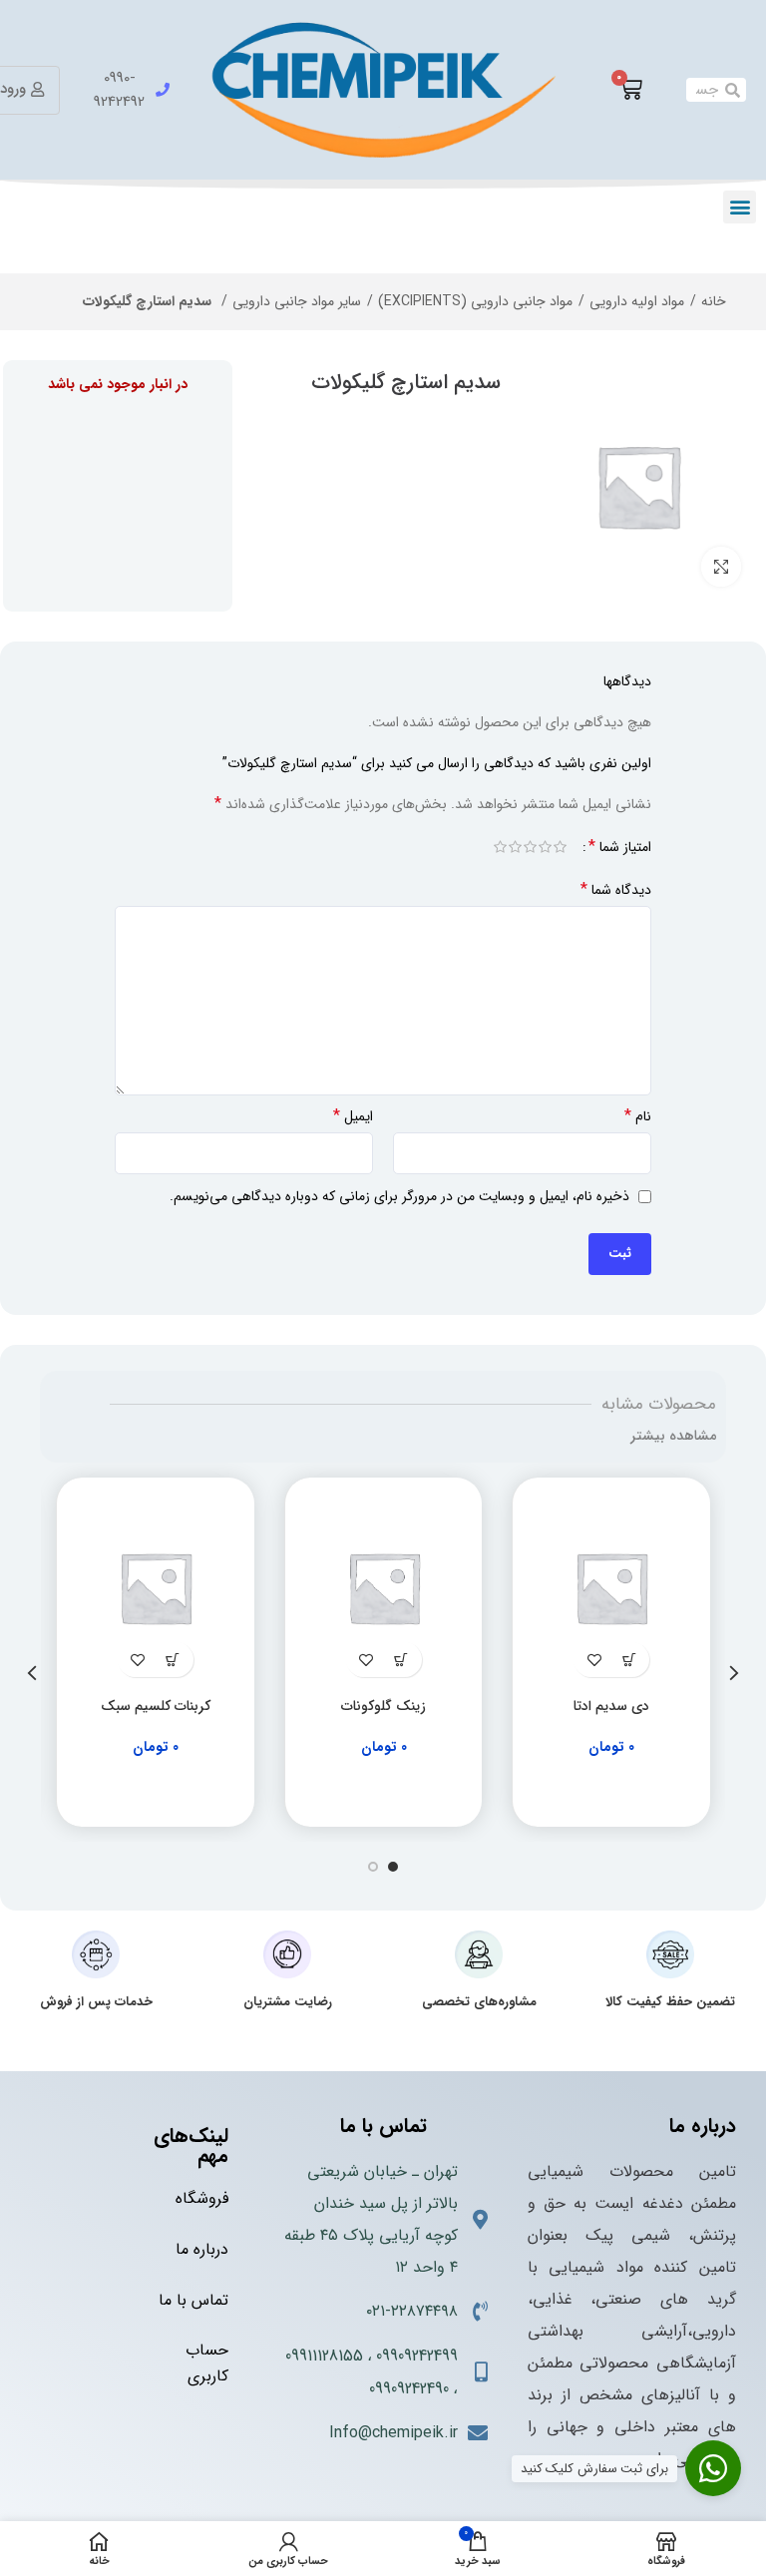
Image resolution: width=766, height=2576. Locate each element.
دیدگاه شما (616, 890)
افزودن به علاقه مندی (594, 1660)
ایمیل (353, 1116)
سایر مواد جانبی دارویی (297, 301)
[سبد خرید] (630, 90)
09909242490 (409, 2389)
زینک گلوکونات (383, 1706)
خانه (714, 301)
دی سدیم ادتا (611, 1706)
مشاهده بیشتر (673, 1436)
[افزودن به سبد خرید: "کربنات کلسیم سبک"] (173, 1660)
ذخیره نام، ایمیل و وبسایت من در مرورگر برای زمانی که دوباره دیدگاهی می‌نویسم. (399, 1196)
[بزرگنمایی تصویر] (721, 567)
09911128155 (324, 2356)
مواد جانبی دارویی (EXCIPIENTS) (475, 301)
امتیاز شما (620, 847)
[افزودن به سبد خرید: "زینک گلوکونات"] (401, 1660)
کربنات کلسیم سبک (156, 1706)
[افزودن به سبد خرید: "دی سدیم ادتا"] (629, 1660)
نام (638, 1116)
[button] (740, 207)
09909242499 (417, 2356)
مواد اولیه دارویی (637, 301)
